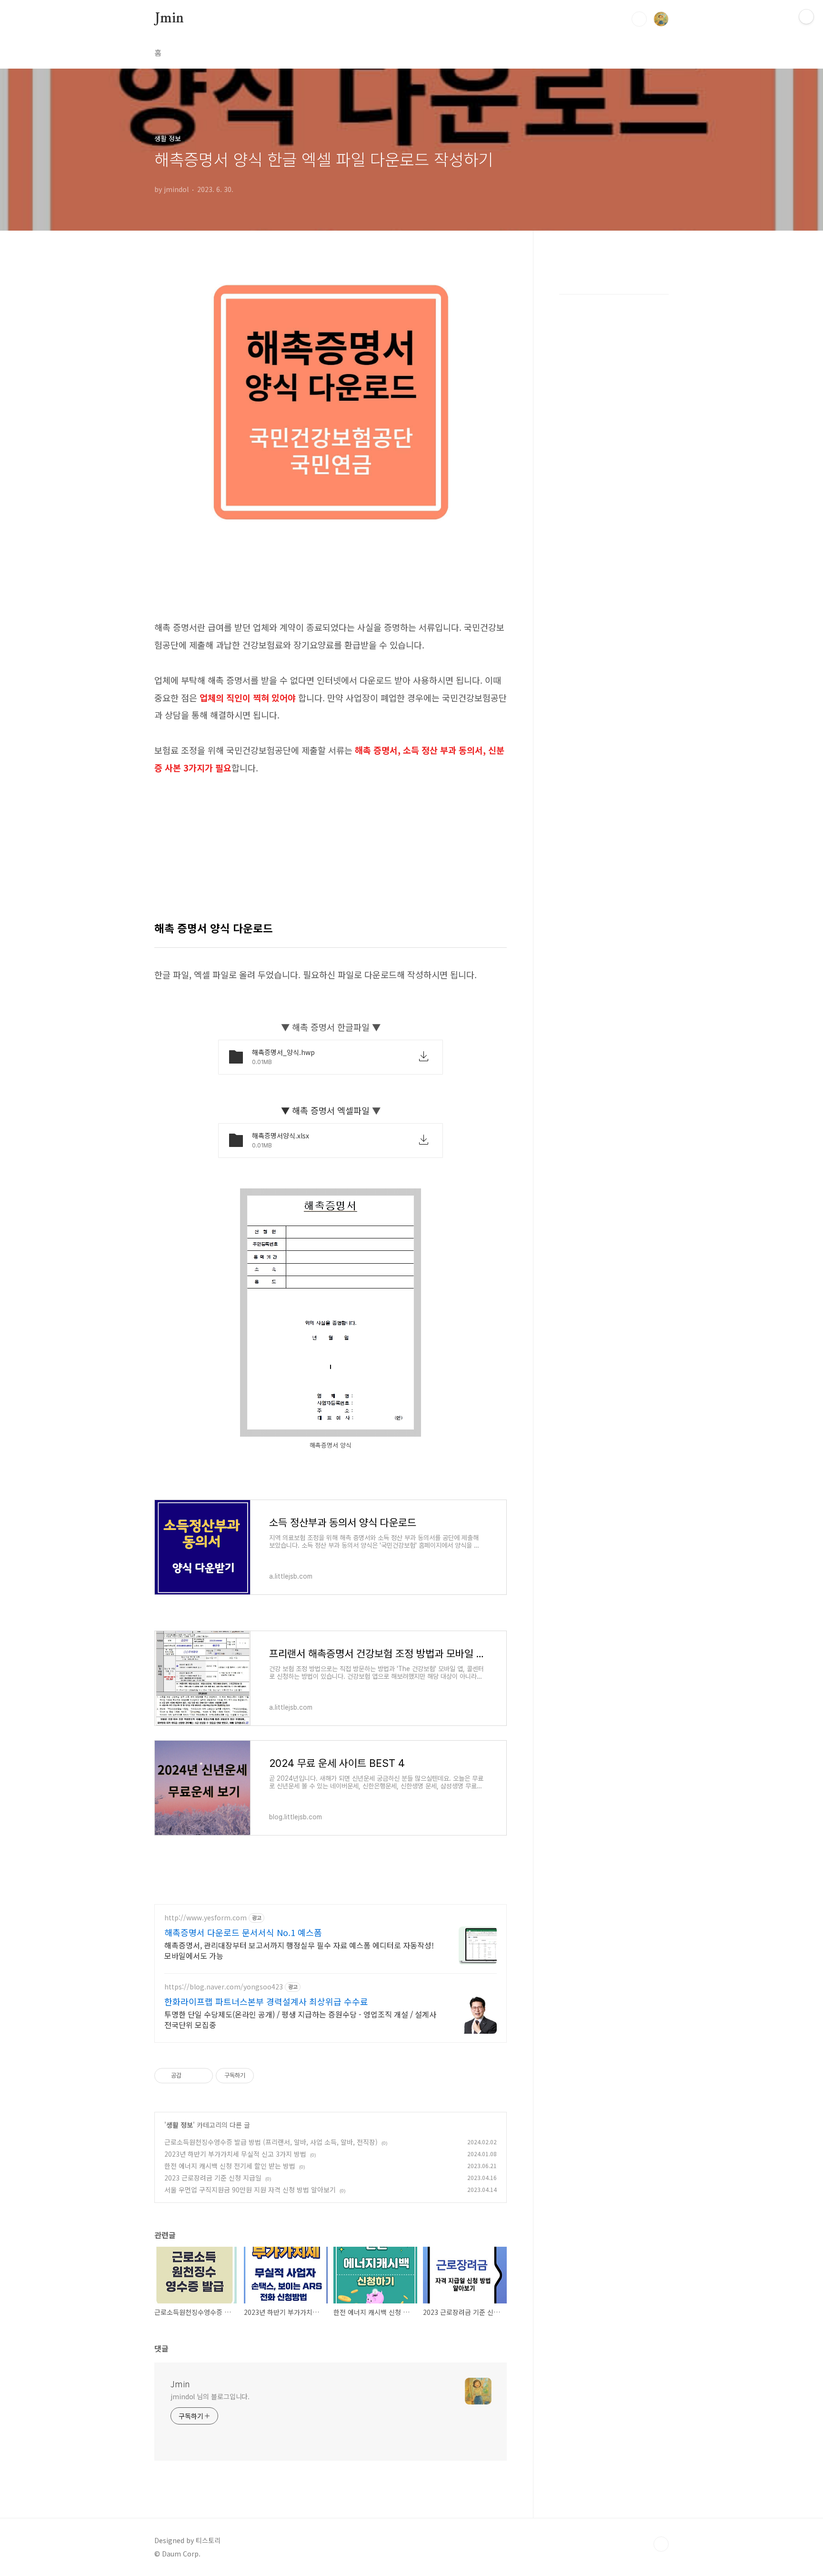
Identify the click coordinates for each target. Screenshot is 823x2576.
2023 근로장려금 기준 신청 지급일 (213, 2178)
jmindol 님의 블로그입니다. (210, 2396)
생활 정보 (180, 2125)
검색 (639, 19)
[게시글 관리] (202, 2076)
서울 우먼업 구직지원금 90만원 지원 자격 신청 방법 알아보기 (250, 2190)
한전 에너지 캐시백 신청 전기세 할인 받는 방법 (230, 2166)
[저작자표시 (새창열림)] (258, 2076)
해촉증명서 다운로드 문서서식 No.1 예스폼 (243, 1932)
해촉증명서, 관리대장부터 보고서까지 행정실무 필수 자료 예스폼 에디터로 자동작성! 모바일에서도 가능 (299, 1950)
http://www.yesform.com (206, 1918)
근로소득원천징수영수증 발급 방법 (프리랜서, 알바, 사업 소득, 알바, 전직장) (271, 2142)
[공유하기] (190, 2076)
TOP (661, 2544)
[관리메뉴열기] (806, 17)
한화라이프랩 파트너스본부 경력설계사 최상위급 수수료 (266, 2001)
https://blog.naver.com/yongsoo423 (224, 1987)
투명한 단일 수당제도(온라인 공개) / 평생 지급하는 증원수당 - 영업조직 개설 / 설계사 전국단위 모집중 (300, 2019)
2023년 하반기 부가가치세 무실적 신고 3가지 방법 (235, 2154)
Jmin (169, 19)
